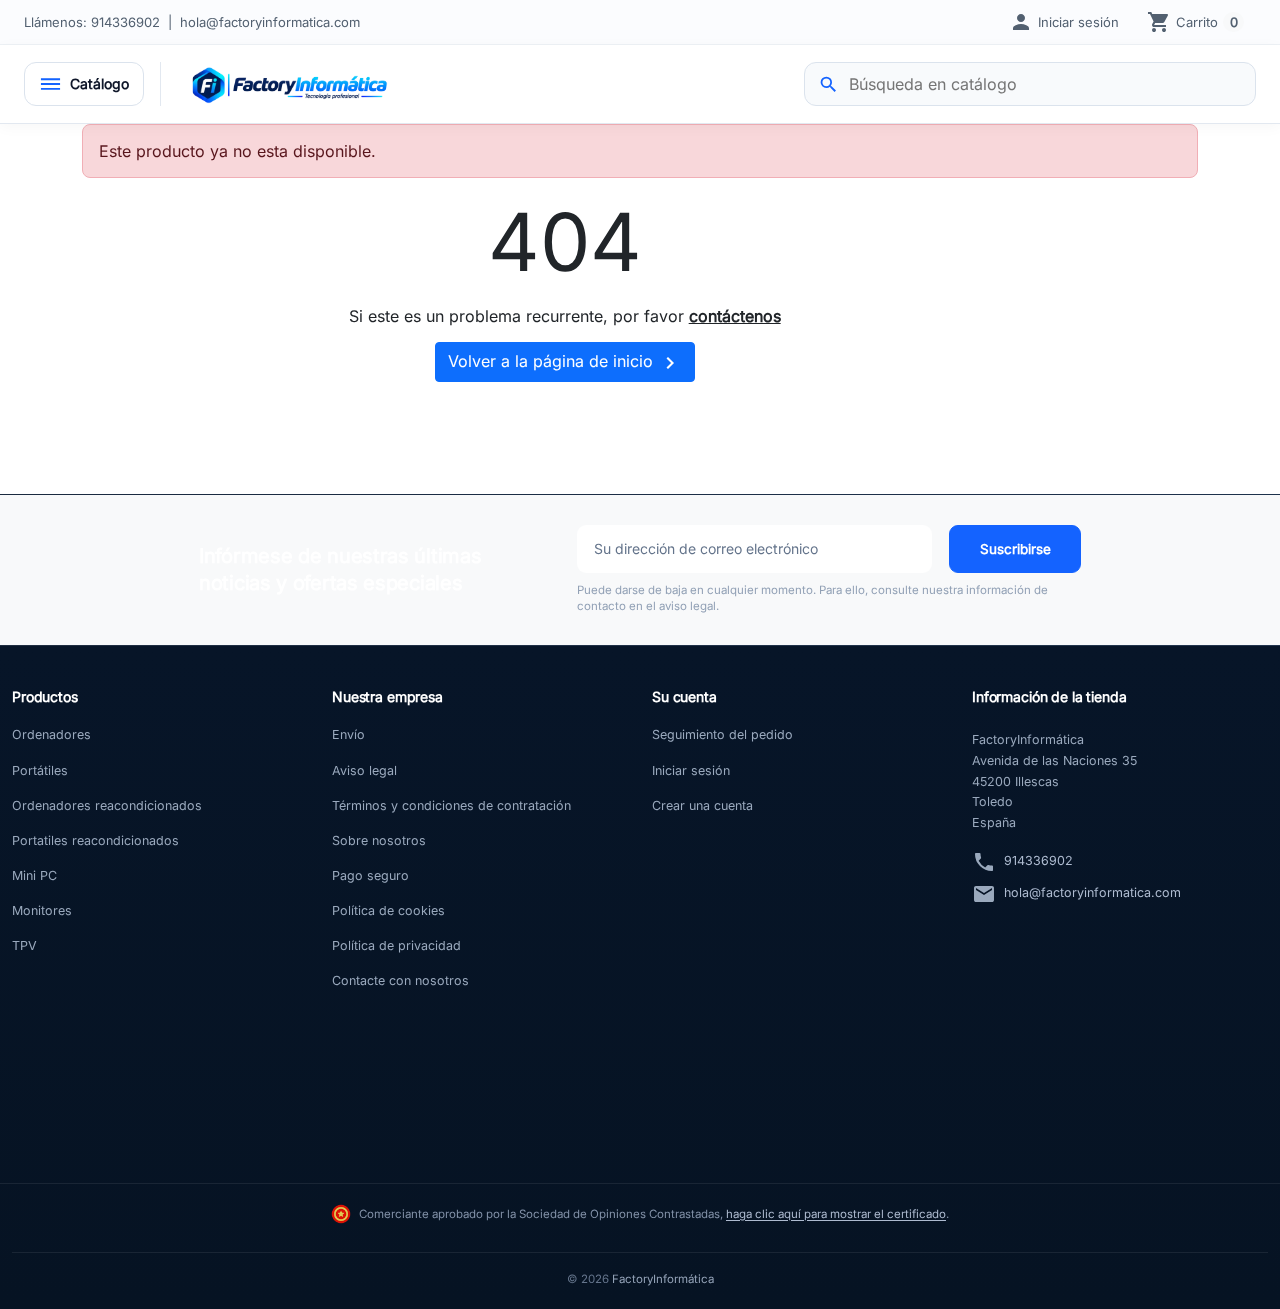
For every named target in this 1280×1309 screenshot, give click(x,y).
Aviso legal (364, 770)
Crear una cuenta (702, 805)
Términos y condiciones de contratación (451, 805)
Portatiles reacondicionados (95, 840)
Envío (348, 734)
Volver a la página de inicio (565, 363)
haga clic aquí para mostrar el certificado (836, 1214)
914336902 (1038, 860)
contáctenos (735, 316)
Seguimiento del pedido (722, 734)
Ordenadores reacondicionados (107, 805)
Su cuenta (684, 696)
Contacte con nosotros (400, 980)
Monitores (42, 910)
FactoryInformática (663, 1279)
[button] (1064, 22)
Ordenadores (51, 734)
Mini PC (34, 875)
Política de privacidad (396, 945)
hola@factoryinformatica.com (270, 22)
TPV (24, 945)
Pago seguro (370, 875)
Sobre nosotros (379, 840)
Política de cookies (388, 910)
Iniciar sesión (691, 770)
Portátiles (40, 770)
